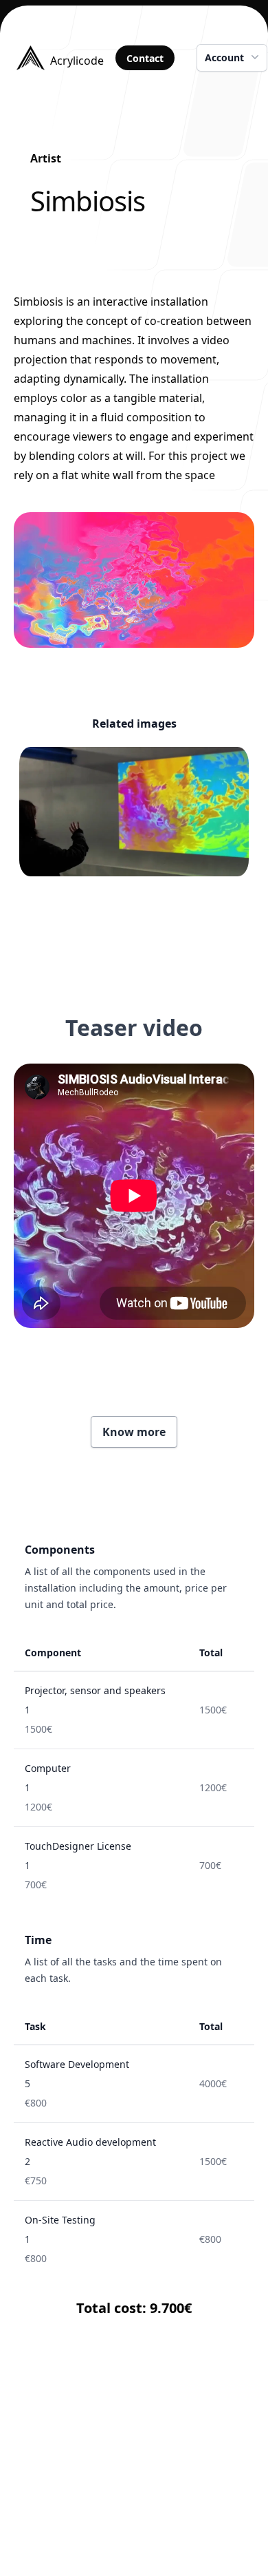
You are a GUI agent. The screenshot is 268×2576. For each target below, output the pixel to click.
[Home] (61, 2526)
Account (224, 57)
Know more (134, 1432)
